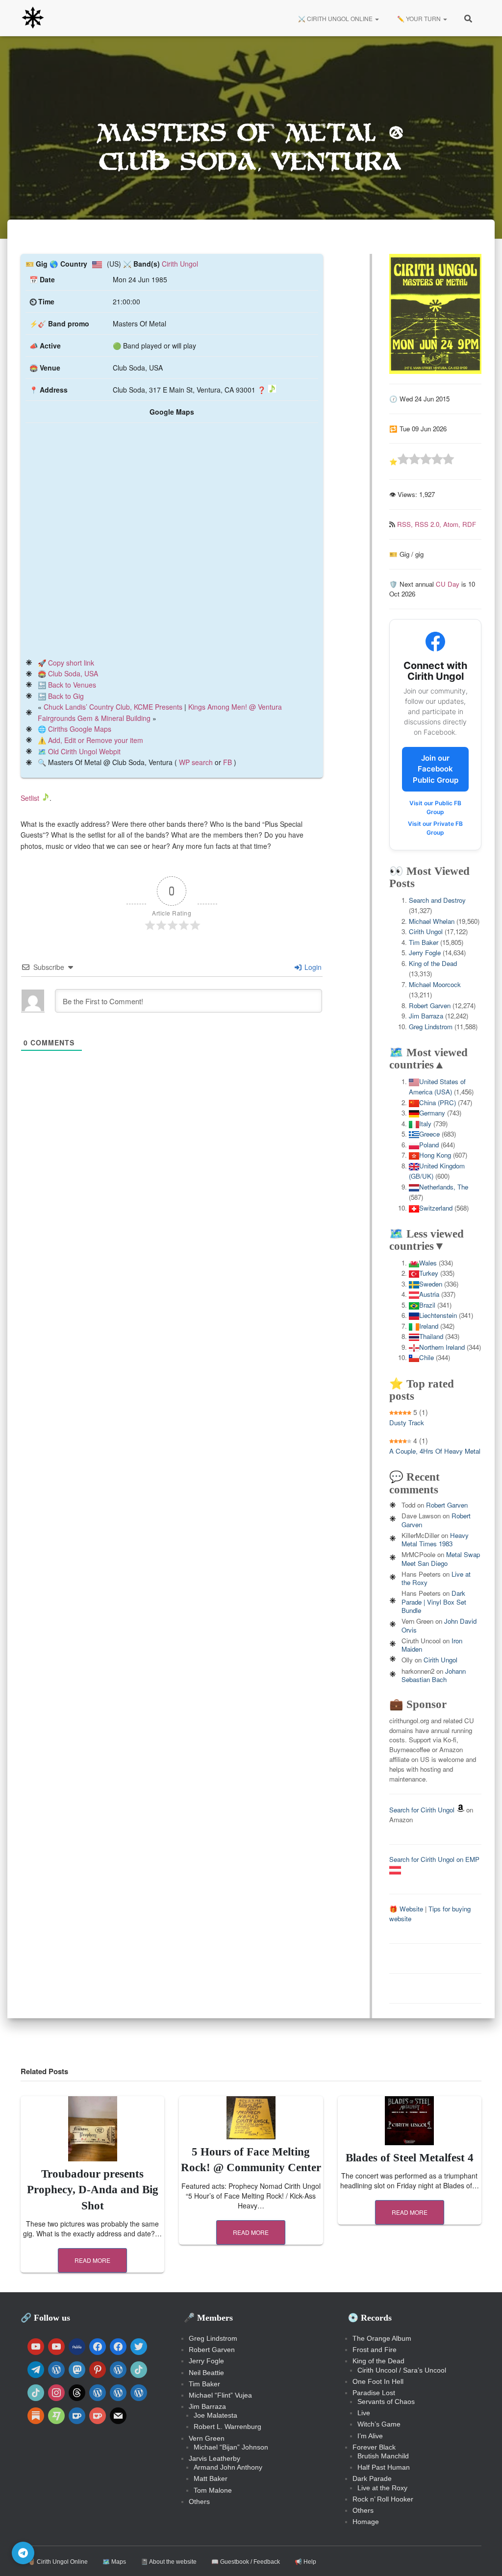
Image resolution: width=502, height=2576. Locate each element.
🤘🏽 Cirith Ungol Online (58, 2562)
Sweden (431, 1284)
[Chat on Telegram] (23, 2553)
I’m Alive (370, 2436)
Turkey (429, 1273)
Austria (429, 1294)
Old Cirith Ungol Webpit (84, 751)
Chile (427, 1357)
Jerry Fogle (425, 953)
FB (227, 762)
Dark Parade (372, 2478)
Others (199, 2502)
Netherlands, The (444, 1187)
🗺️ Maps (114, 2562)
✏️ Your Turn (419, 18)
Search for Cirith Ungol (422, 1810)
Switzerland (436, 1208)
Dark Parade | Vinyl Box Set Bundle (434, 1602)
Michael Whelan (432, 921)
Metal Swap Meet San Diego (441, 1559)
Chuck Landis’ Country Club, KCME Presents (113, 707)
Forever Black (374, 2447)
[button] (376, 18)
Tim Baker (424, 942)
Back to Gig (66, 696)
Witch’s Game (379, 2424)
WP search (196, 762)
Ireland (429, 1326)
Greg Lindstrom (431, 1027)
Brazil (427, 1305)
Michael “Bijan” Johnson (231, 2447)
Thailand (431, 1336)
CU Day (448, 584)
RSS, (406, 524)
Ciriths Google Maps (80, 729)
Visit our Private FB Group (435, 828)
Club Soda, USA (73, 673)
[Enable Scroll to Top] (483, 2556)
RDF (469, 524)
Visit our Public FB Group (435, 807)
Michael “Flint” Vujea (220, 2395)
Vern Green (207, 2438)
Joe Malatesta (215, 2415)
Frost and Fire (375, 2350)
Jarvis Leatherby (214, 2458)
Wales (428, 1263)
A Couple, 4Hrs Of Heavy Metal (435, 1451)
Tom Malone (213, 2490)
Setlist (30, 798)
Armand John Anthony (228, 2467)
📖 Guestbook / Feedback (246, 2562)
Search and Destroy (437, 900)
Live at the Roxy (382, 2488)
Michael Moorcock (435, 984)
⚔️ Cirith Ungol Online (335, 18)
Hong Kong (435, 1155)
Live (364, 2413)
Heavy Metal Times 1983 (435, 1539)
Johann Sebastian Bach (434, 1675)
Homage (366, 2522)
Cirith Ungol (180, 264)
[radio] (403, 460)
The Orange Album (382, 2338)
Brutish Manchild (383, 2456)
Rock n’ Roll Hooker (383, 2499)
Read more (92, 2260)
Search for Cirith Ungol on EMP (434, 1859)
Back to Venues (72, 685)
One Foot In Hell (378, 2381)
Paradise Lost (374, 2393)
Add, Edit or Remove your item (96, 740)
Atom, (453, 524)
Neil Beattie (206, 2373)
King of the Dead (433, 963)
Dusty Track (407, 1423)
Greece (429, 1134)
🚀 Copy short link (66, 663)
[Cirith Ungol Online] (33, 18)
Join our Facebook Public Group (436, 769)
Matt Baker (211, 2478)
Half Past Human (384, 2467)
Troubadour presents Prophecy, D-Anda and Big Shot (93, 2190)
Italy (425, 1124)
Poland (429, 1145)
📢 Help (305, 2562)
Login (312, 967)
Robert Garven (430, 1005)
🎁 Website (406, 1909)
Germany (432, 1113)
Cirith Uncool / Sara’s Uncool (402, 2370)
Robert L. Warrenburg (227, 2427)
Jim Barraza (426, 1016)
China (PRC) (438, 1102)
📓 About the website (169, 2562)
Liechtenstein (438, 1315)
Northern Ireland (442, 1347)
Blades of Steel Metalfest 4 (410, 2158)
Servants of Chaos (386, 2402)
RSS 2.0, (429, 524)
